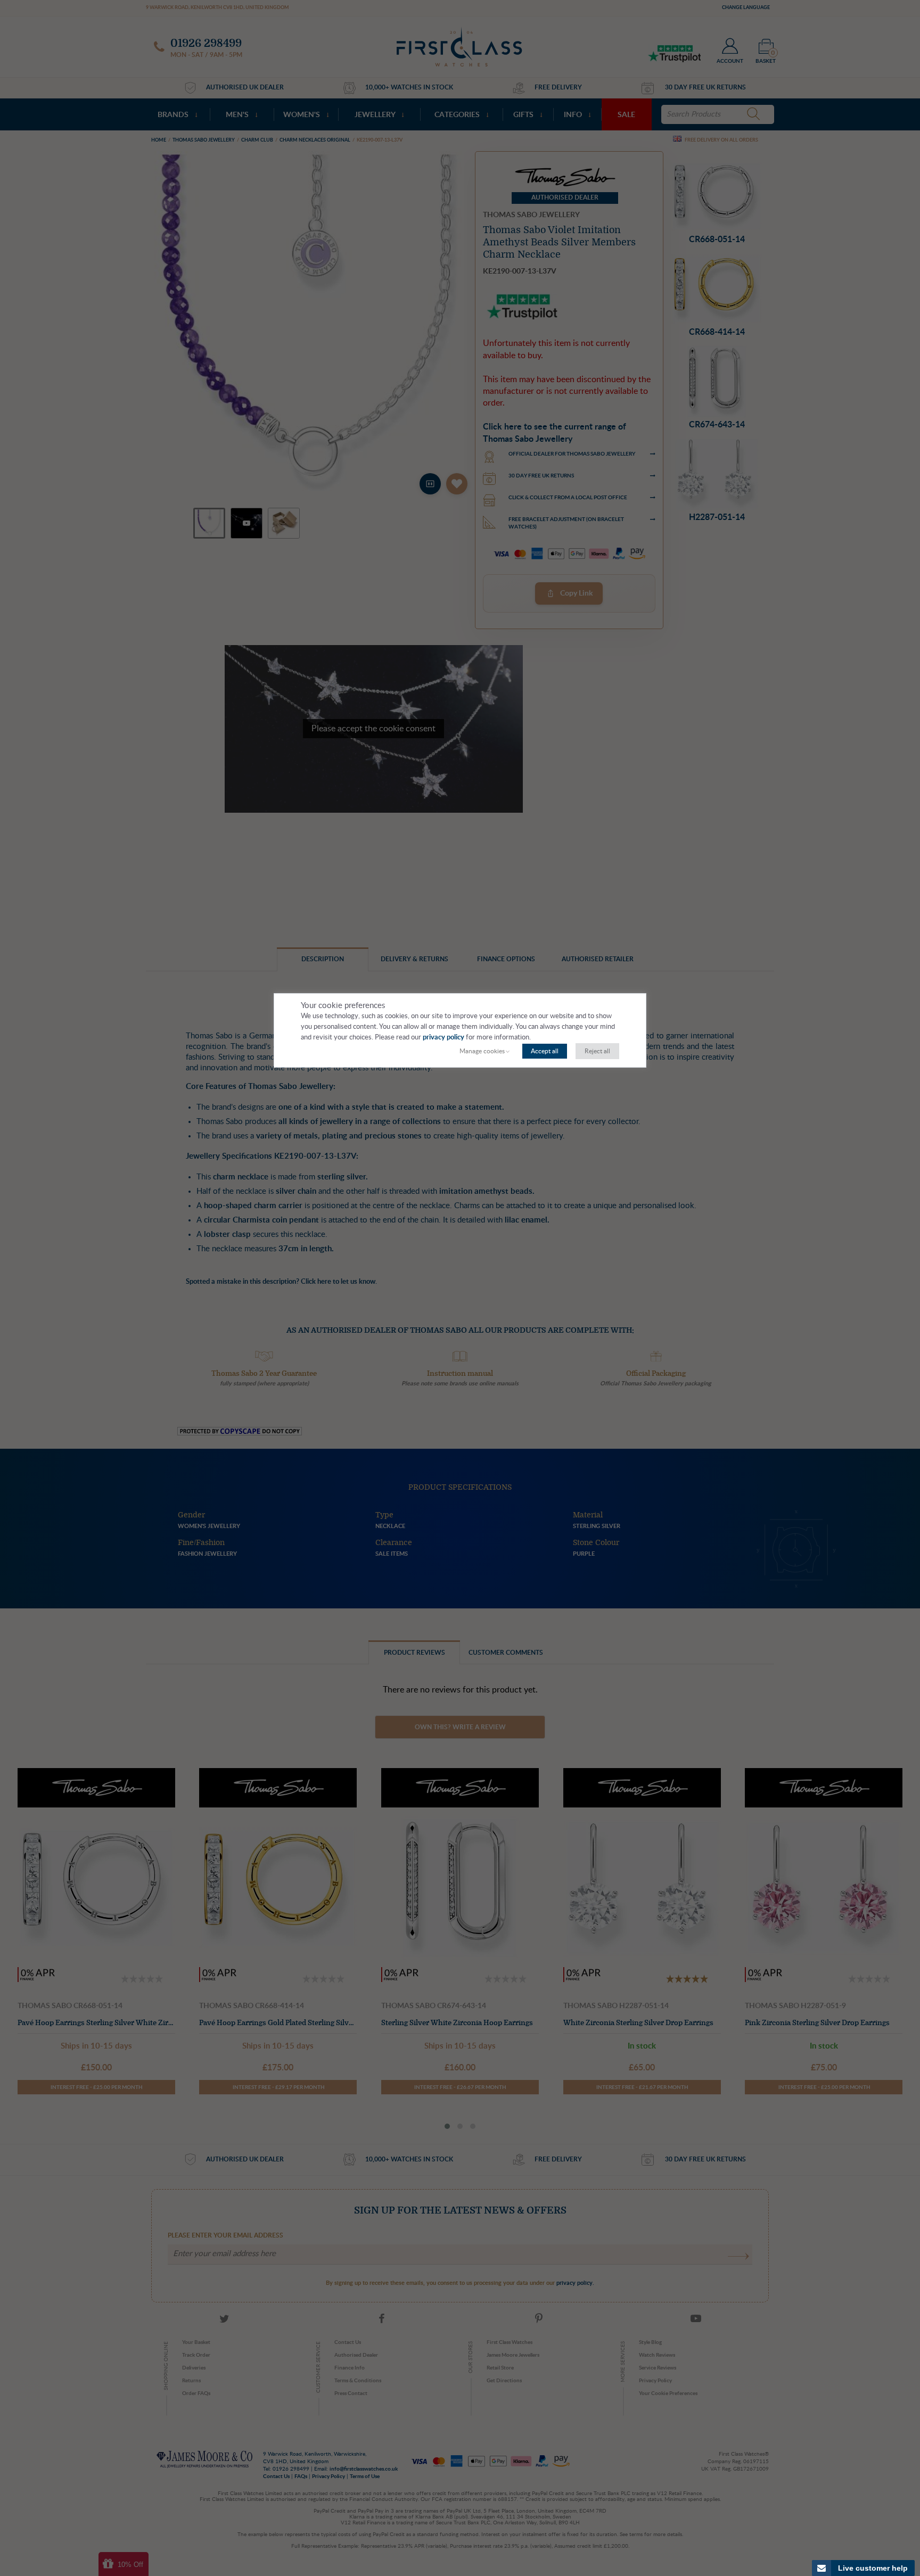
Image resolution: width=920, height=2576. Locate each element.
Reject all (597, 1051)
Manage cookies (482, 1051)
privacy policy (443, 1038)
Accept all (545, 1051)
